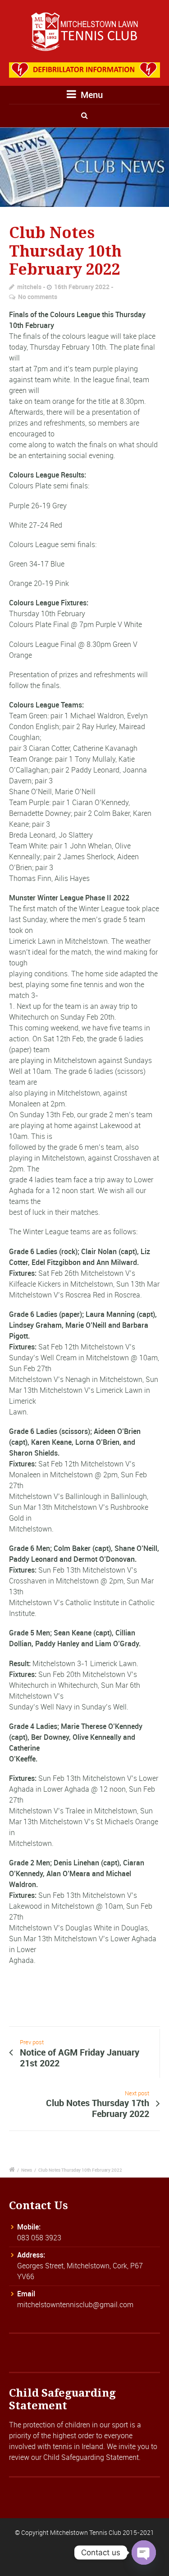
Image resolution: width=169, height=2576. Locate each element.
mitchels (29, 287)
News (27, 2170)
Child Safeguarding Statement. (92, 2457)
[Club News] (84, 167)
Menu (91, 95)
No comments (38, 297)
